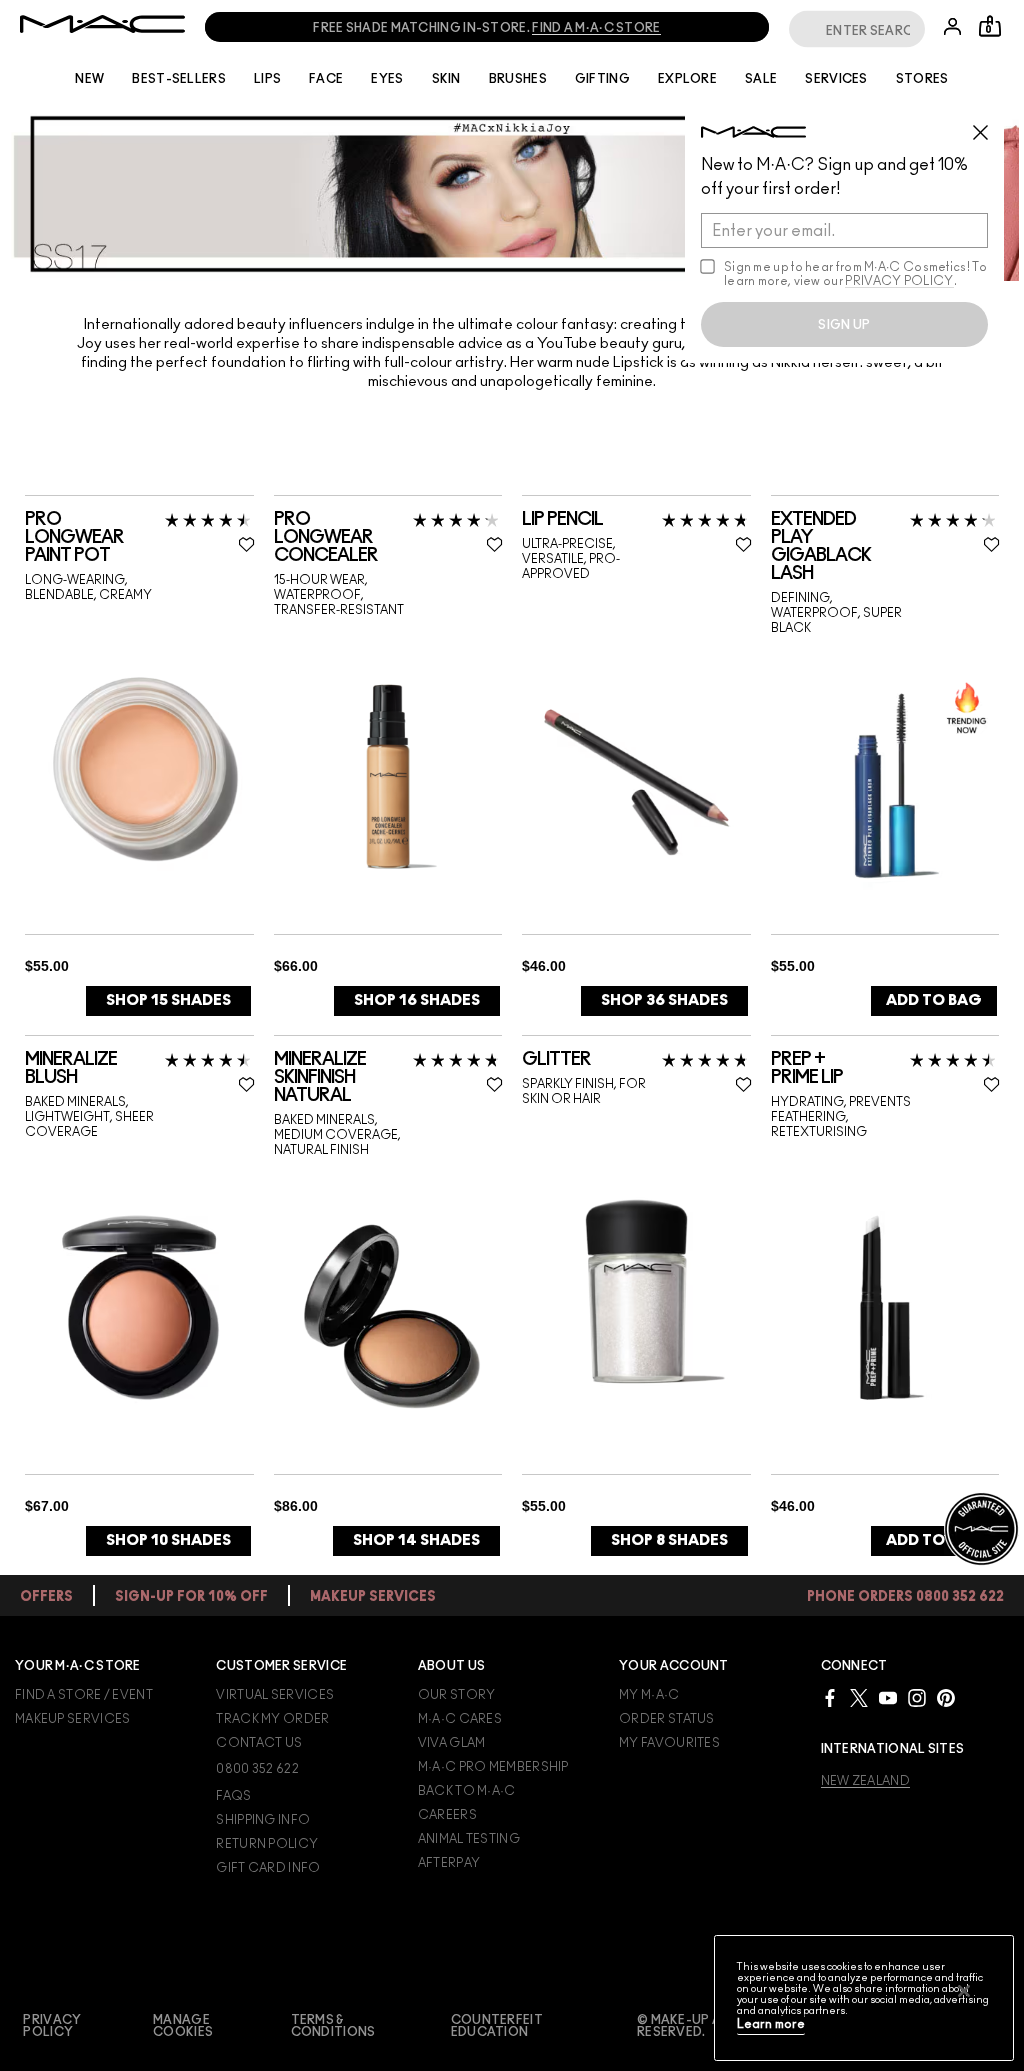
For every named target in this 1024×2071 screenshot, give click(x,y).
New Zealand (865, 1781)
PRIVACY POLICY (899, 281)
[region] (864, 1998)
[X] (859, 1697)
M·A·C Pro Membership (493, 1767)
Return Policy (267, 1844)
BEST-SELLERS (179, 79)
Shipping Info (263, 1820)
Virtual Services (275, 1695)
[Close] (964, 1991)
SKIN (446, 79)
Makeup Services (73, 1719)
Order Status (667, 1719)
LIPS (267, 79)
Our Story (457, 1695)
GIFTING (602, 79)
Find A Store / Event (84, 1695)
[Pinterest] (946, 1697)
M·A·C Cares (460, 1719)
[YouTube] (888, 1697)
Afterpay (449, 1863)
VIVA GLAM (452, 1743)
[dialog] (139, 538)
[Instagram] (917, 1697)
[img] (139, 768)
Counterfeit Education (497, 2026)
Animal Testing (469, 1839)
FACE (326, 79)
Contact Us (259, 1743)
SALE (761, 79)
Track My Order (272, 1719)
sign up (844, 325)
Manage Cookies (183, 2026)
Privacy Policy (52, 2026)
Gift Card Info (268, 1868)
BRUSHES (518, 79)
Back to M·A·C (467, 1791)
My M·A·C (649, 1695)
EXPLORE (687, 79)
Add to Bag (934, 1000)
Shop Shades (168, 1000)
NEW (89, 79)
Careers (447, 1815)
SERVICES (836, 79)
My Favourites (669, 1743)
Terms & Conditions (333, 2026)
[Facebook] (830, 1697)
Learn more (771, 2024)
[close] (989, 125)
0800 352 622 (257, 1769)
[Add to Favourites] (246, 544)
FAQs (233, 1796)
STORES (922, 79)
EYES (387, 79)
